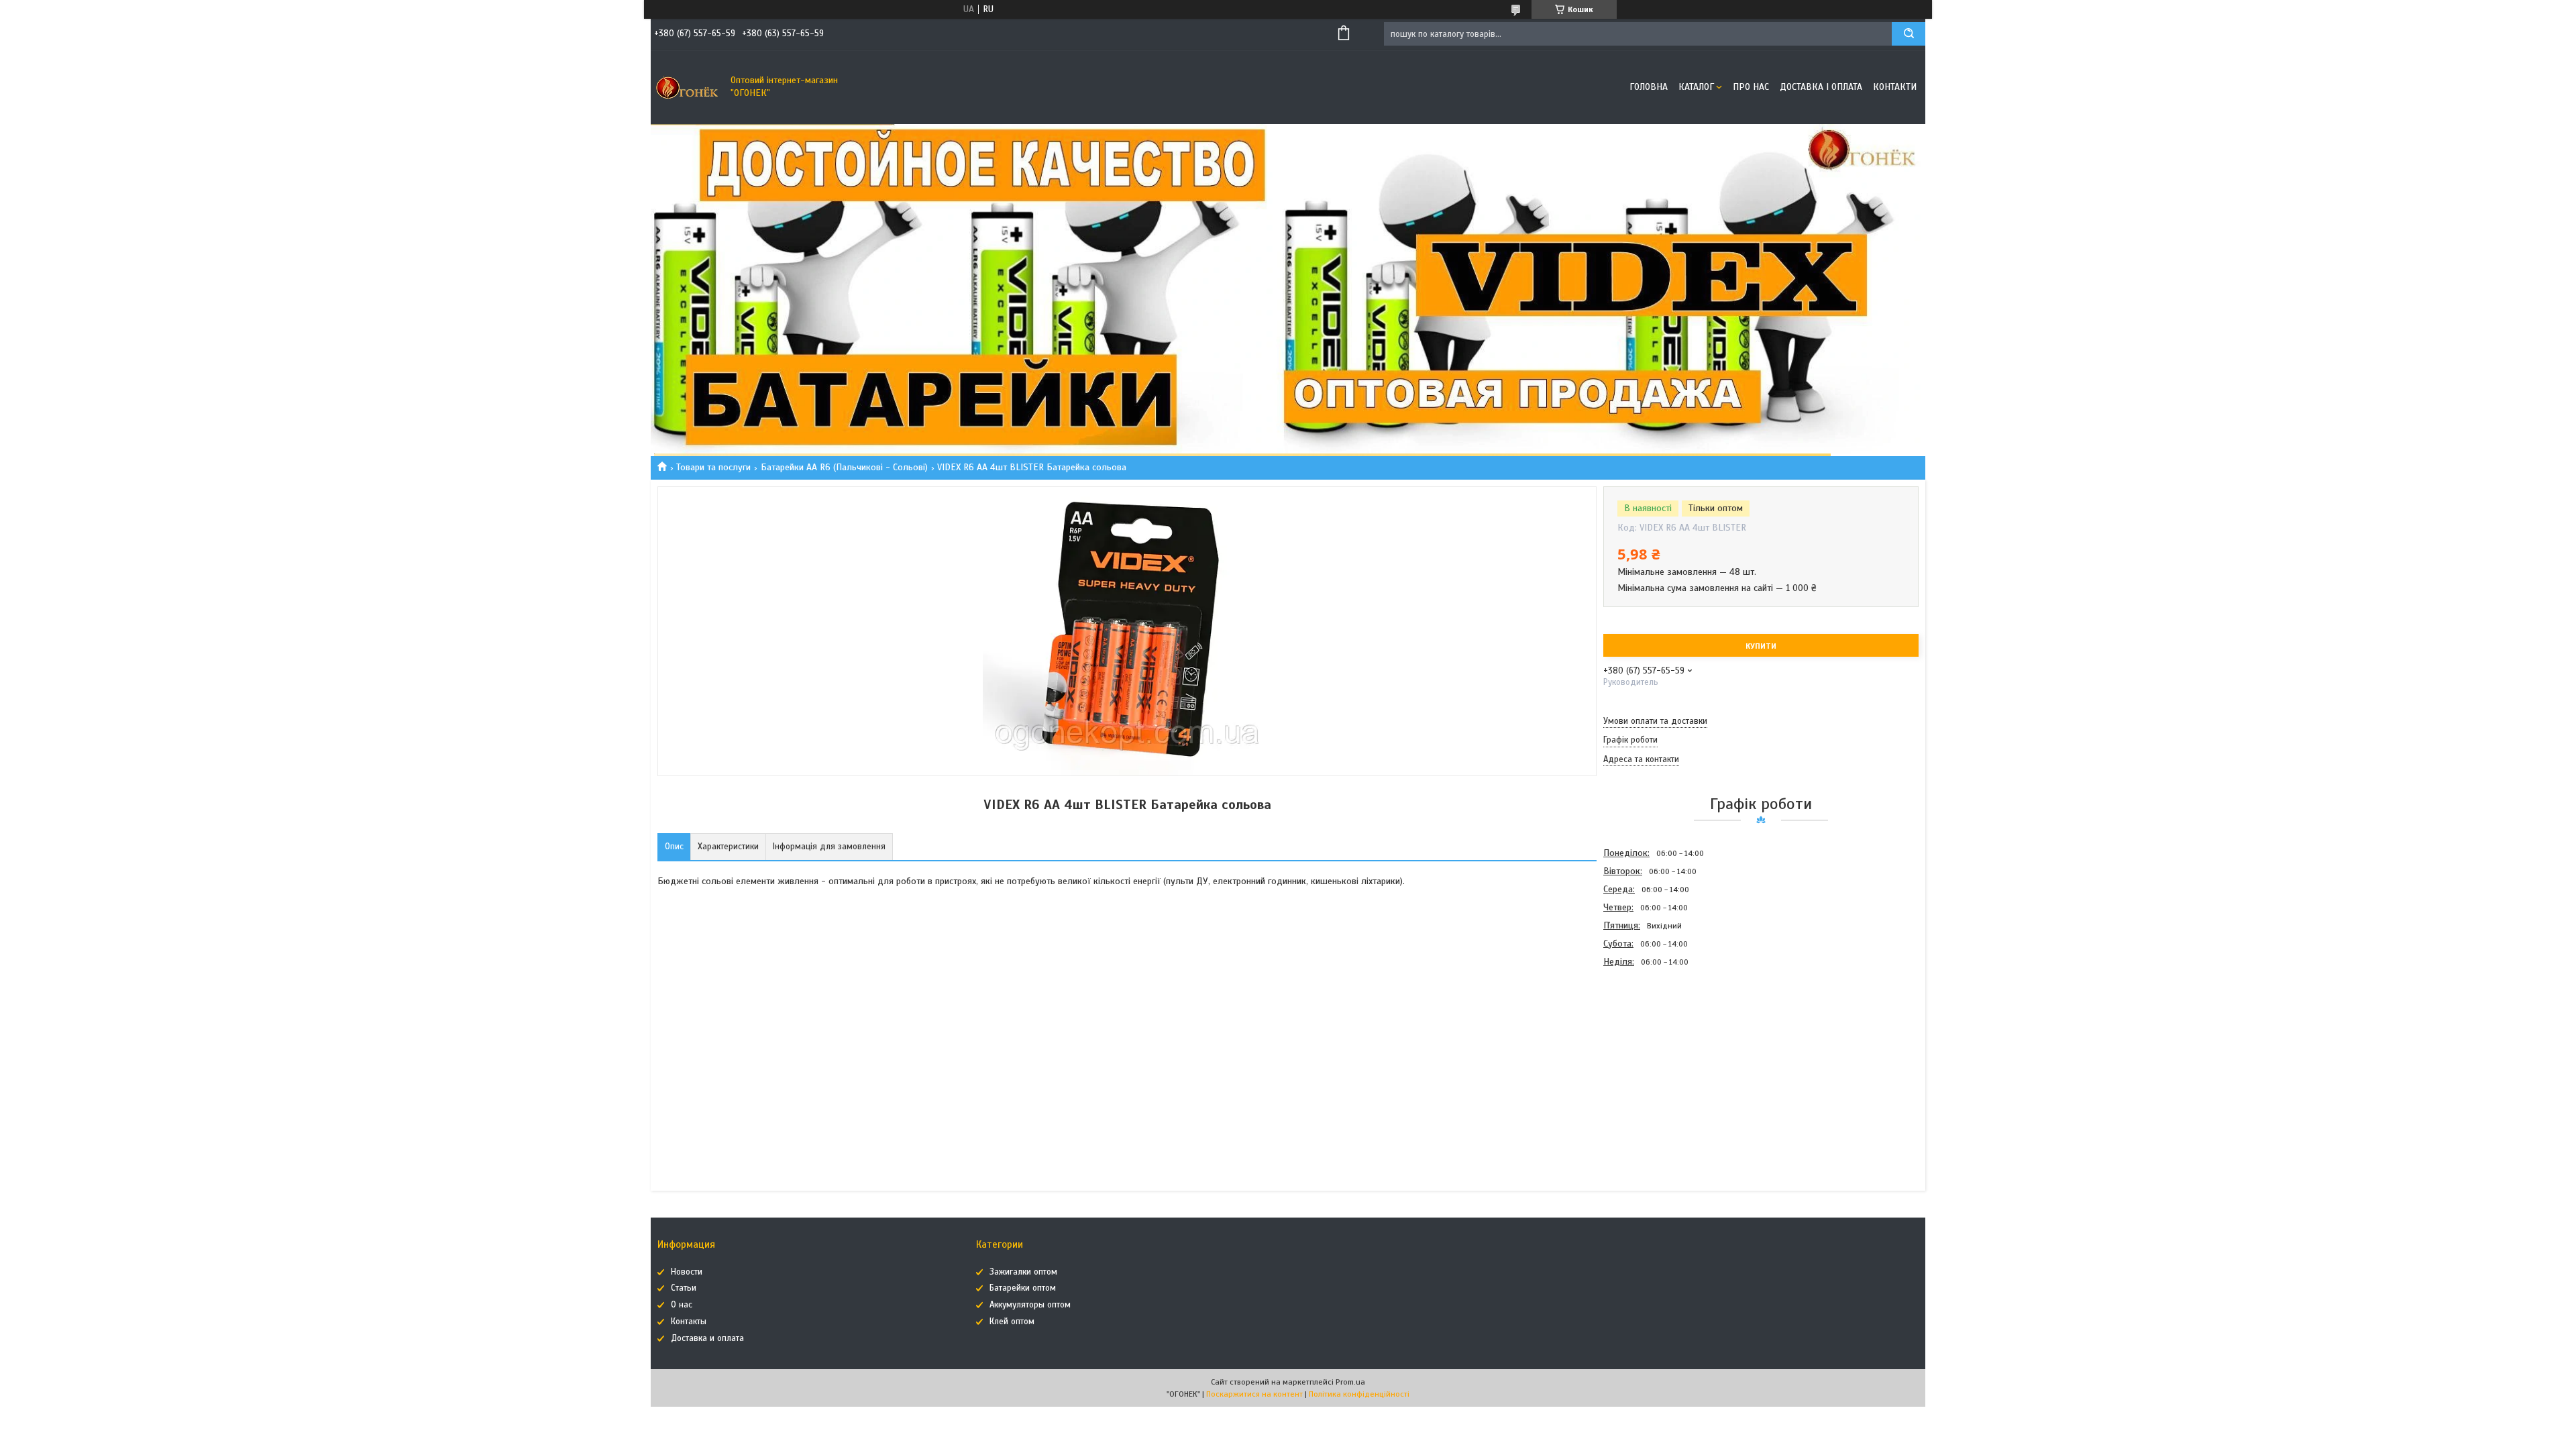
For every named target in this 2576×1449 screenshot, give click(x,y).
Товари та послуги (713, 467)
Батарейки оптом (1023, 1288)
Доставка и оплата (707, 1338)
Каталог (1696, 87)
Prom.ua (1350, 1382)
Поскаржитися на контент (1254, 1394)
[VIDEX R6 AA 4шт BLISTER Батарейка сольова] (1651, 1042)
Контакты (689, 1322)
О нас (682, 1305)
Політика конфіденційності (1359, 1394)
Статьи (684, 1288)
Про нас (1751, 87)
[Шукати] (1909, 34)
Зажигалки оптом (1023, 1272)
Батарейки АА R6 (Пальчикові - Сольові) (844, 467)
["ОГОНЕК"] (688, 87)
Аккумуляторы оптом (1030, 1305)
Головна (1649, 87)
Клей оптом (1012, 1322)
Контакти (1895, 87)
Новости (687, 1272)
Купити (1761, 646)
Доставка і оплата (1821, 87)
